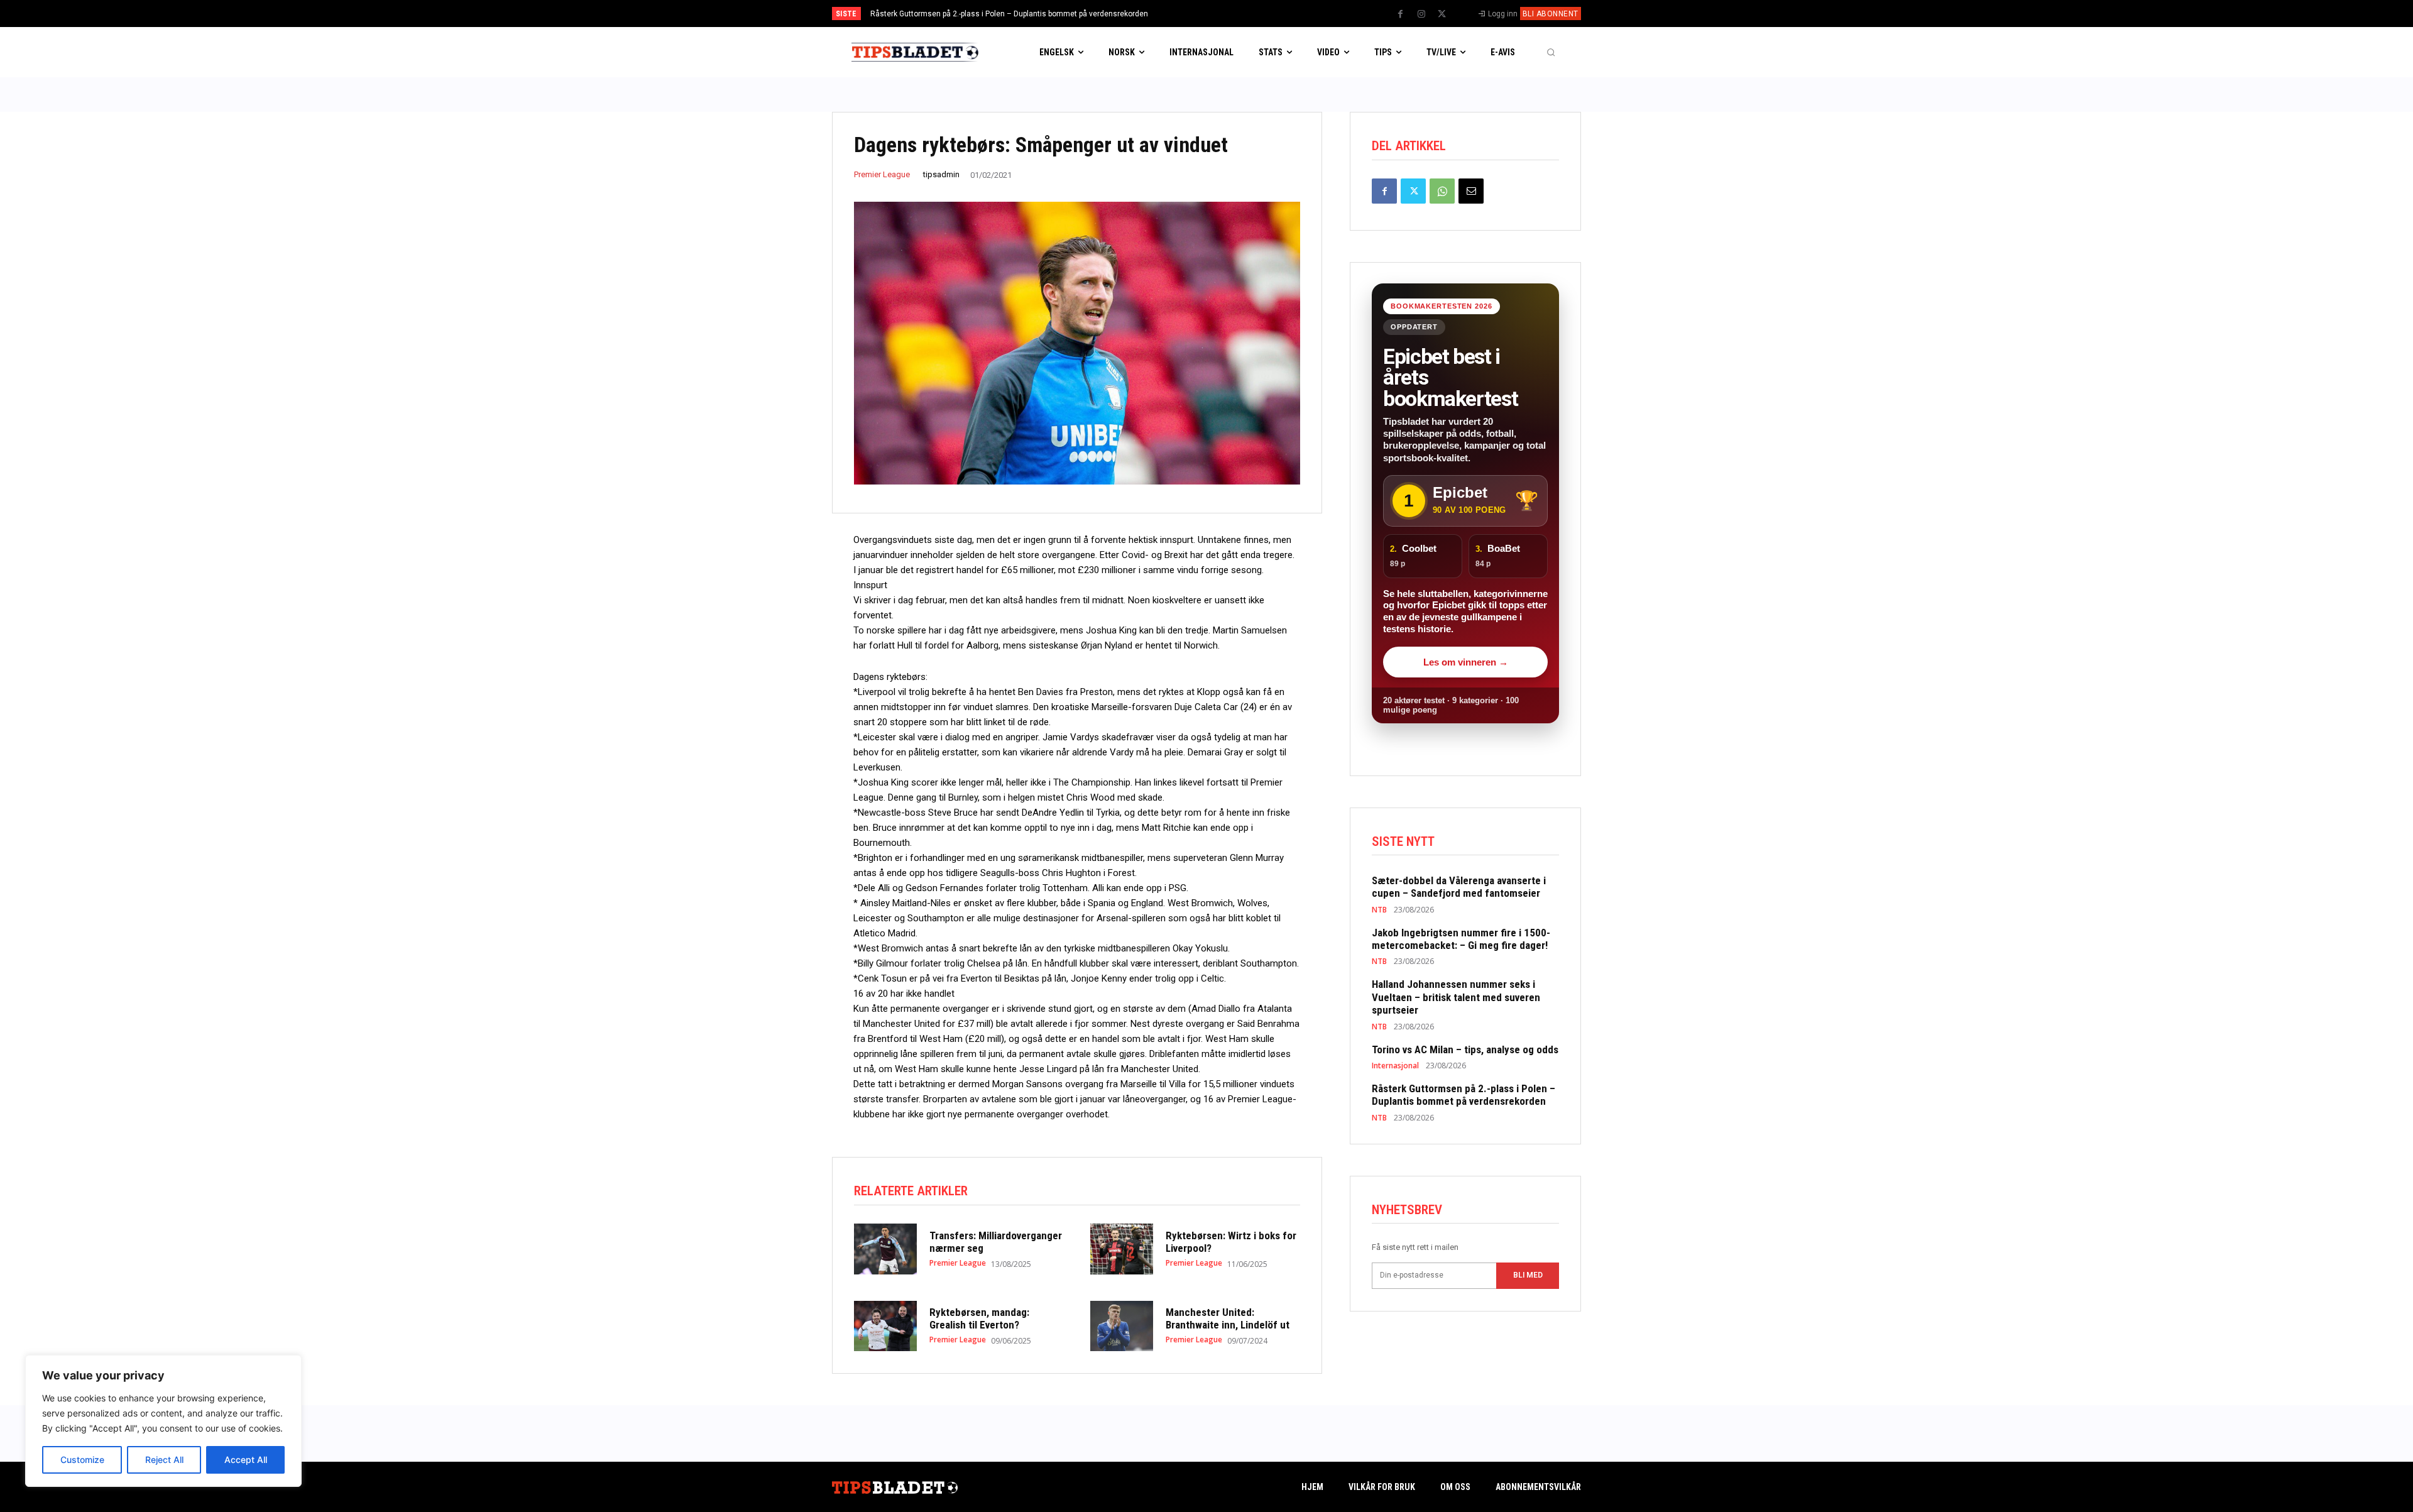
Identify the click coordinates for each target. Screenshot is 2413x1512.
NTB (1379, 910)
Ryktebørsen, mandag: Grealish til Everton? (979, 1318)
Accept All (246, 1460)
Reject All (164, 1460)
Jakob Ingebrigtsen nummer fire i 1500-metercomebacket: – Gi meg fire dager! (1461, 939)
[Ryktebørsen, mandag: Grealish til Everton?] (885, 1326)
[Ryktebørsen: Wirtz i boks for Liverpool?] (1122, 1249)
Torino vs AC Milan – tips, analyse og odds (1465, 1049)
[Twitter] (1442, 14)
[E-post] (1471, 191)
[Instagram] (1421, 14)
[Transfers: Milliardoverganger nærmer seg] (885, 1249)
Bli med (1528, 1275)
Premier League (882, 174)
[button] (1551, 52)
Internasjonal (1395, 1066)
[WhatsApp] (1442, 191)
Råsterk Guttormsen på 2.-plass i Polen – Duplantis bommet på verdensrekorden (1009, 14)
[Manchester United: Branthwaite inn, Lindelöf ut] (1122, 1326)
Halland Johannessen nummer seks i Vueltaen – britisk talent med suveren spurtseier (1456, 997)
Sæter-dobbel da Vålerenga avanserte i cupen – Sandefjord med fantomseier (1459, 887)
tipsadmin (941, 174)
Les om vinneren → (1466, 662)
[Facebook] (1401, 14)
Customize (82, 1460)
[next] (1248, 14)
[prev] (1228, 14)
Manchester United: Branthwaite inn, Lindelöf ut (1228, 1318)
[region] (163, 1421)
